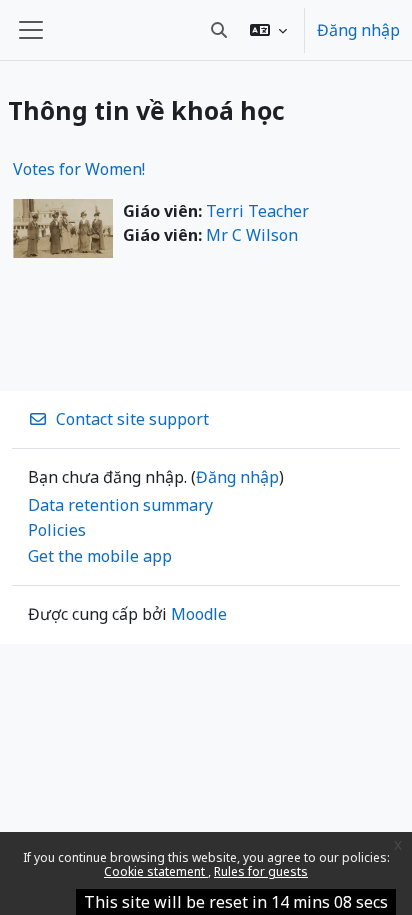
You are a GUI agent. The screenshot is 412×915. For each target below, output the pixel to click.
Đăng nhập (358, 30)
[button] (268, 30)
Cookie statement (156, 871)
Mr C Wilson (252, 235)
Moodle (199, 614)
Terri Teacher (257, 211)
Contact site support (132, 419)
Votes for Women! (79, 169)
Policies (57, 530)
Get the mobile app (100, 556)
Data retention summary (120, 505)
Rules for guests (261, 871)
